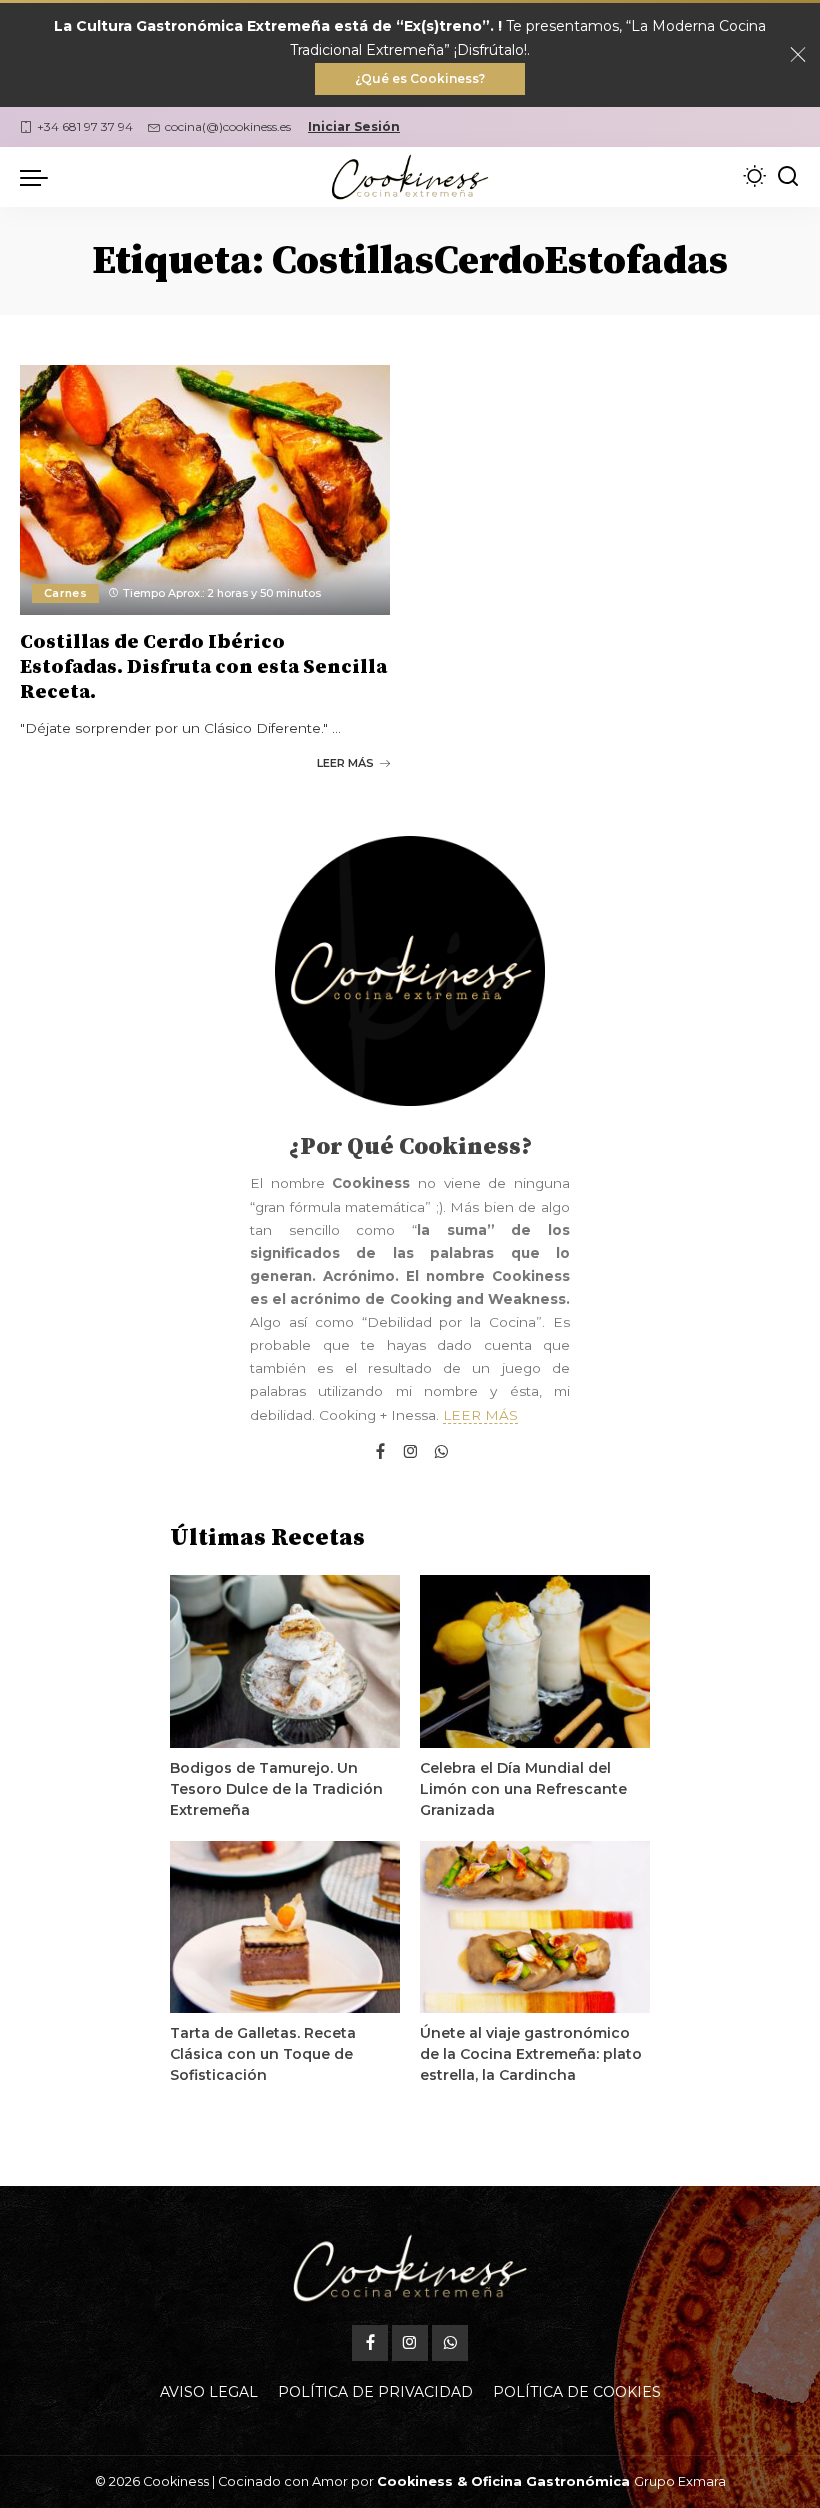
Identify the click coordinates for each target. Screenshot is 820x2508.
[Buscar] (788, 177)
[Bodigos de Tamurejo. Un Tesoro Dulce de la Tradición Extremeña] (285, 1661)
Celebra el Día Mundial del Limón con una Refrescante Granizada (523, 1789)
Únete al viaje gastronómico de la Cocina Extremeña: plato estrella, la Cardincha (531, 2054)
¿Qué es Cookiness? (420, 78)
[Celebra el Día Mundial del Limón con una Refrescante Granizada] (535, 1661)
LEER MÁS (345, 763)
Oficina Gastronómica (550, 2481)
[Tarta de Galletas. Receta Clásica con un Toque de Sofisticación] (285, 1927)
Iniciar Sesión (354, 126)
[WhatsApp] (441, 1453)
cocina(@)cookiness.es (228, 126)
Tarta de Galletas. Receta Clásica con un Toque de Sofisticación (263, 2054)
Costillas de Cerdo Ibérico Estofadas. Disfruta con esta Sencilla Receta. (203, 667)
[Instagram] (411, 1453)
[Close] (798, 55)
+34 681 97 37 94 (85, 126)
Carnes (65, 593)
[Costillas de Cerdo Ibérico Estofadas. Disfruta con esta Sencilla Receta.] (205, 490)
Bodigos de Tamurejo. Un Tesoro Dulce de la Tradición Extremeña (276, 1789)
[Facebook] (380, 1453)
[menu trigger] (39, 177)
